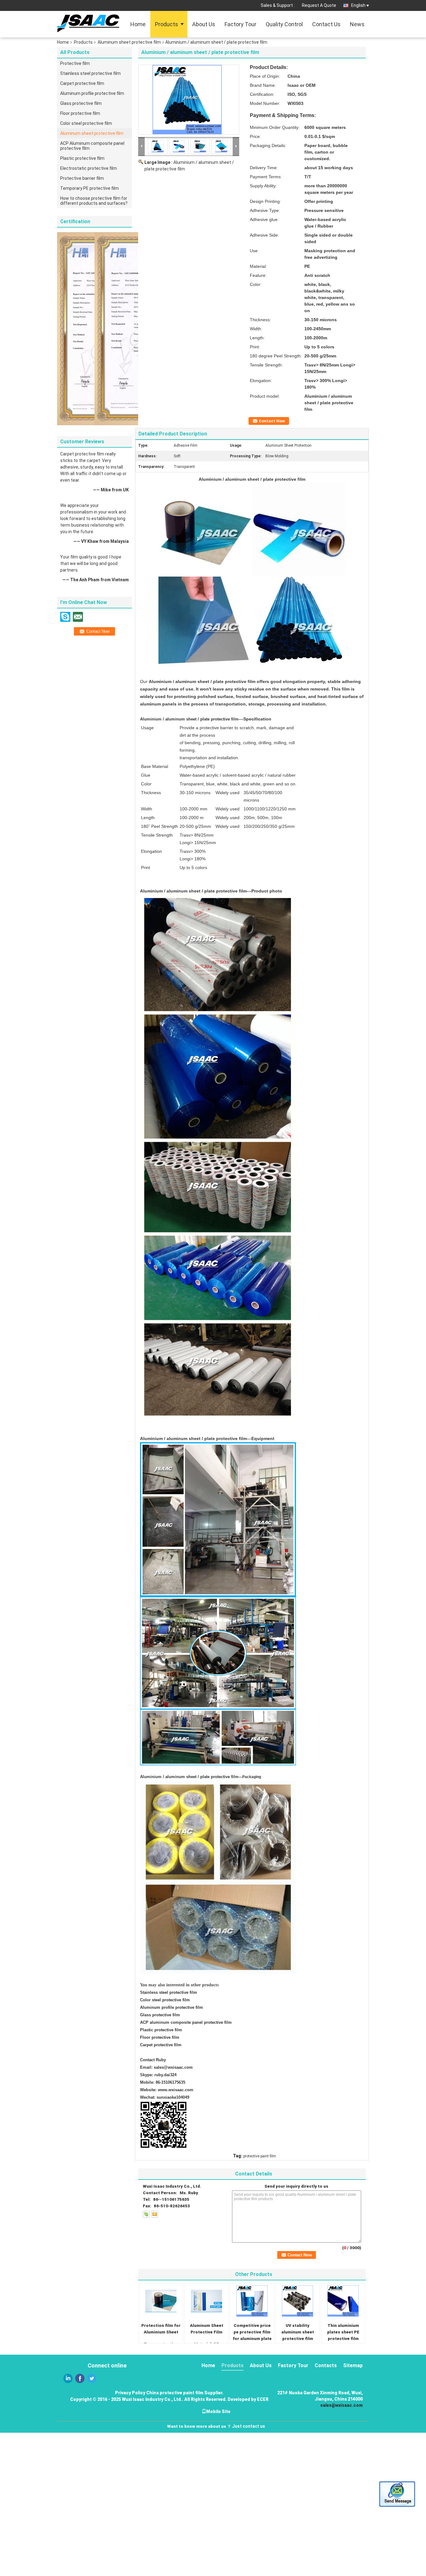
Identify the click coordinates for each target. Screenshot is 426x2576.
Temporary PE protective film (90, 188)
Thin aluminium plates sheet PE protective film (343, 2332)
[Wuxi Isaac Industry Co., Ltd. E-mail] (155, 2214)
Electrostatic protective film (89, 168)
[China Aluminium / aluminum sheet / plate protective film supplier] (189, 100)
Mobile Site (218, 2411)
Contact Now (272, 421)
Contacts (326, 2365)
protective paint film (260, 2156)
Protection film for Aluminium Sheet (161, 2329)
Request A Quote (319, 5)
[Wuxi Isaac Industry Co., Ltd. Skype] (146, 2214)
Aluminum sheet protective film (129, 42)
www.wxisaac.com (176, 2090)
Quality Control (284, 24)
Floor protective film (80, 113)
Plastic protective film (82, 158)
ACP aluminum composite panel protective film (186, 2022)
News (357, 24)
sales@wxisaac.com (173, 2067)
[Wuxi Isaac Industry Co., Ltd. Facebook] (80, 2378)
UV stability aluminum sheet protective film (298, 2332)
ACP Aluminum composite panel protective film (92, 146)
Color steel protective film (86, 123)
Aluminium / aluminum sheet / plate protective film (189, 1777)
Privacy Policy (130, 2393)
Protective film (75, 63)
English (358, 5)
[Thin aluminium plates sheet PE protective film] (343, 2301)
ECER (263, 2399)
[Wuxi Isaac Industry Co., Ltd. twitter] (92, 2378)
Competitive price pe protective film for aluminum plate (252, 2332)
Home (138, 24)
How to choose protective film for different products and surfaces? (94, 201)
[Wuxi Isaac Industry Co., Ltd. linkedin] (68, 2378)
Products (167, 24)
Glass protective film (81, 103)
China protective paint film (175, 2393)
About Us (204, 24)
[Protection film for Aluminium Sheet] (161, 2301)
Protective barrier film (82, 178)
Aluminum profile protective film (92, 93)
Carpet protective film (82, 83)
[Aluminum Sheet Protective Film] (206, 2301)
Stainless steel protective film (90, 73)
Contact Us (326, 24)
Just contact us (249, 2426)
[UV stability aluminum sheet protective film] (298, 2301)
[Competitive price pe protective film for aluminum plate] (252, 2301)
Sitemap (353, 2365)
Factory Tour (240, 24)
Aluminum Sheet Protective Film (207, 2329)
